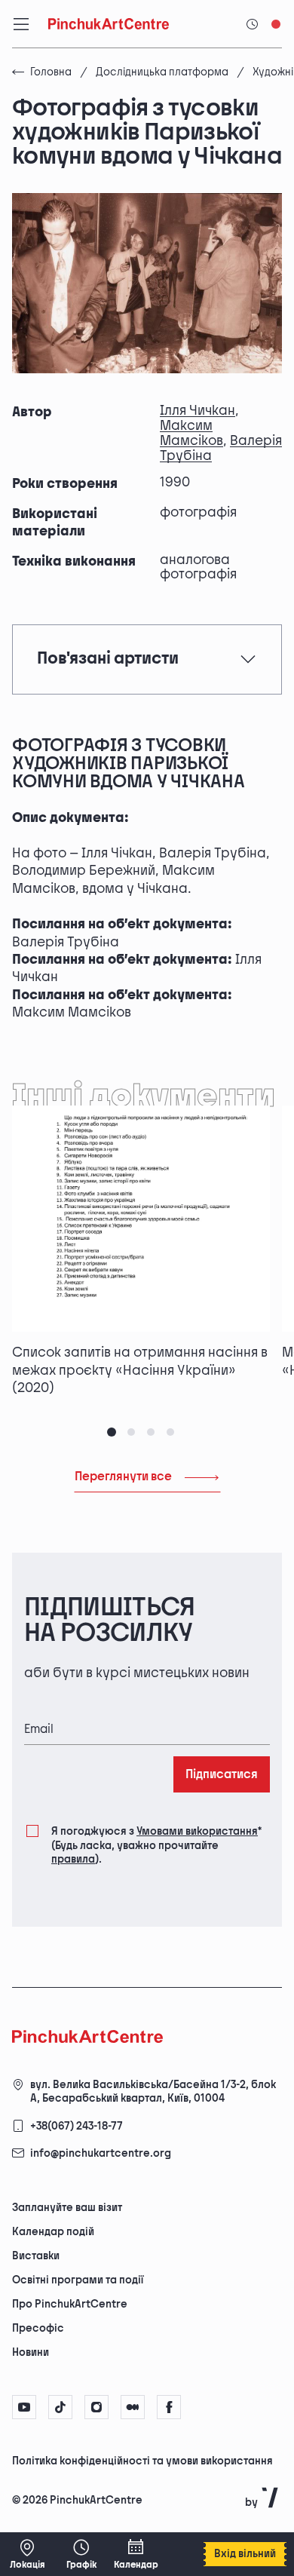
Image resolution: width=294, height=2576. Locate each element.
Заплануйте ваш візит (67, 2208)
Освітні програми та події (78, 2280)
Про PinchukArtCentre (70, 2304)
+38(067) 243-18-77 (77, 2126)
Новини (31, 2352)
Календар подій (53, 2232)
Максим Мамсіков (191, 433)
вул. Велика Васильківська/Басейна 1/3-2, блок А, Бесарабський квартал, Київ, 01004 (153, 2091)
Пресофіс (38, 2328)
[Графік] (81, 2554)
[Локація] (27, 2554)
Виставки (36, 2256)
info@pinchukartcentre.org (101, 2153)
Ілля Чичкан (198, 411)
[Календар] (136, 2554)
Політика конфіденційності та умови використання (142, 2461)
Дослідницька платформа (162, 72)
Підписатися (222, 1775)
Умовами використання (197, 1831)
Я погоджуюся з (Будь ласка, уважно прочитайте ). (156, 1845)
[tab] (112, 1432)
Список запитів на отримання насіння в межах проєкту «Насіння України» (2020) (140, 1370)
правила (73, 1859)
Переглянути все (123, 1477)
